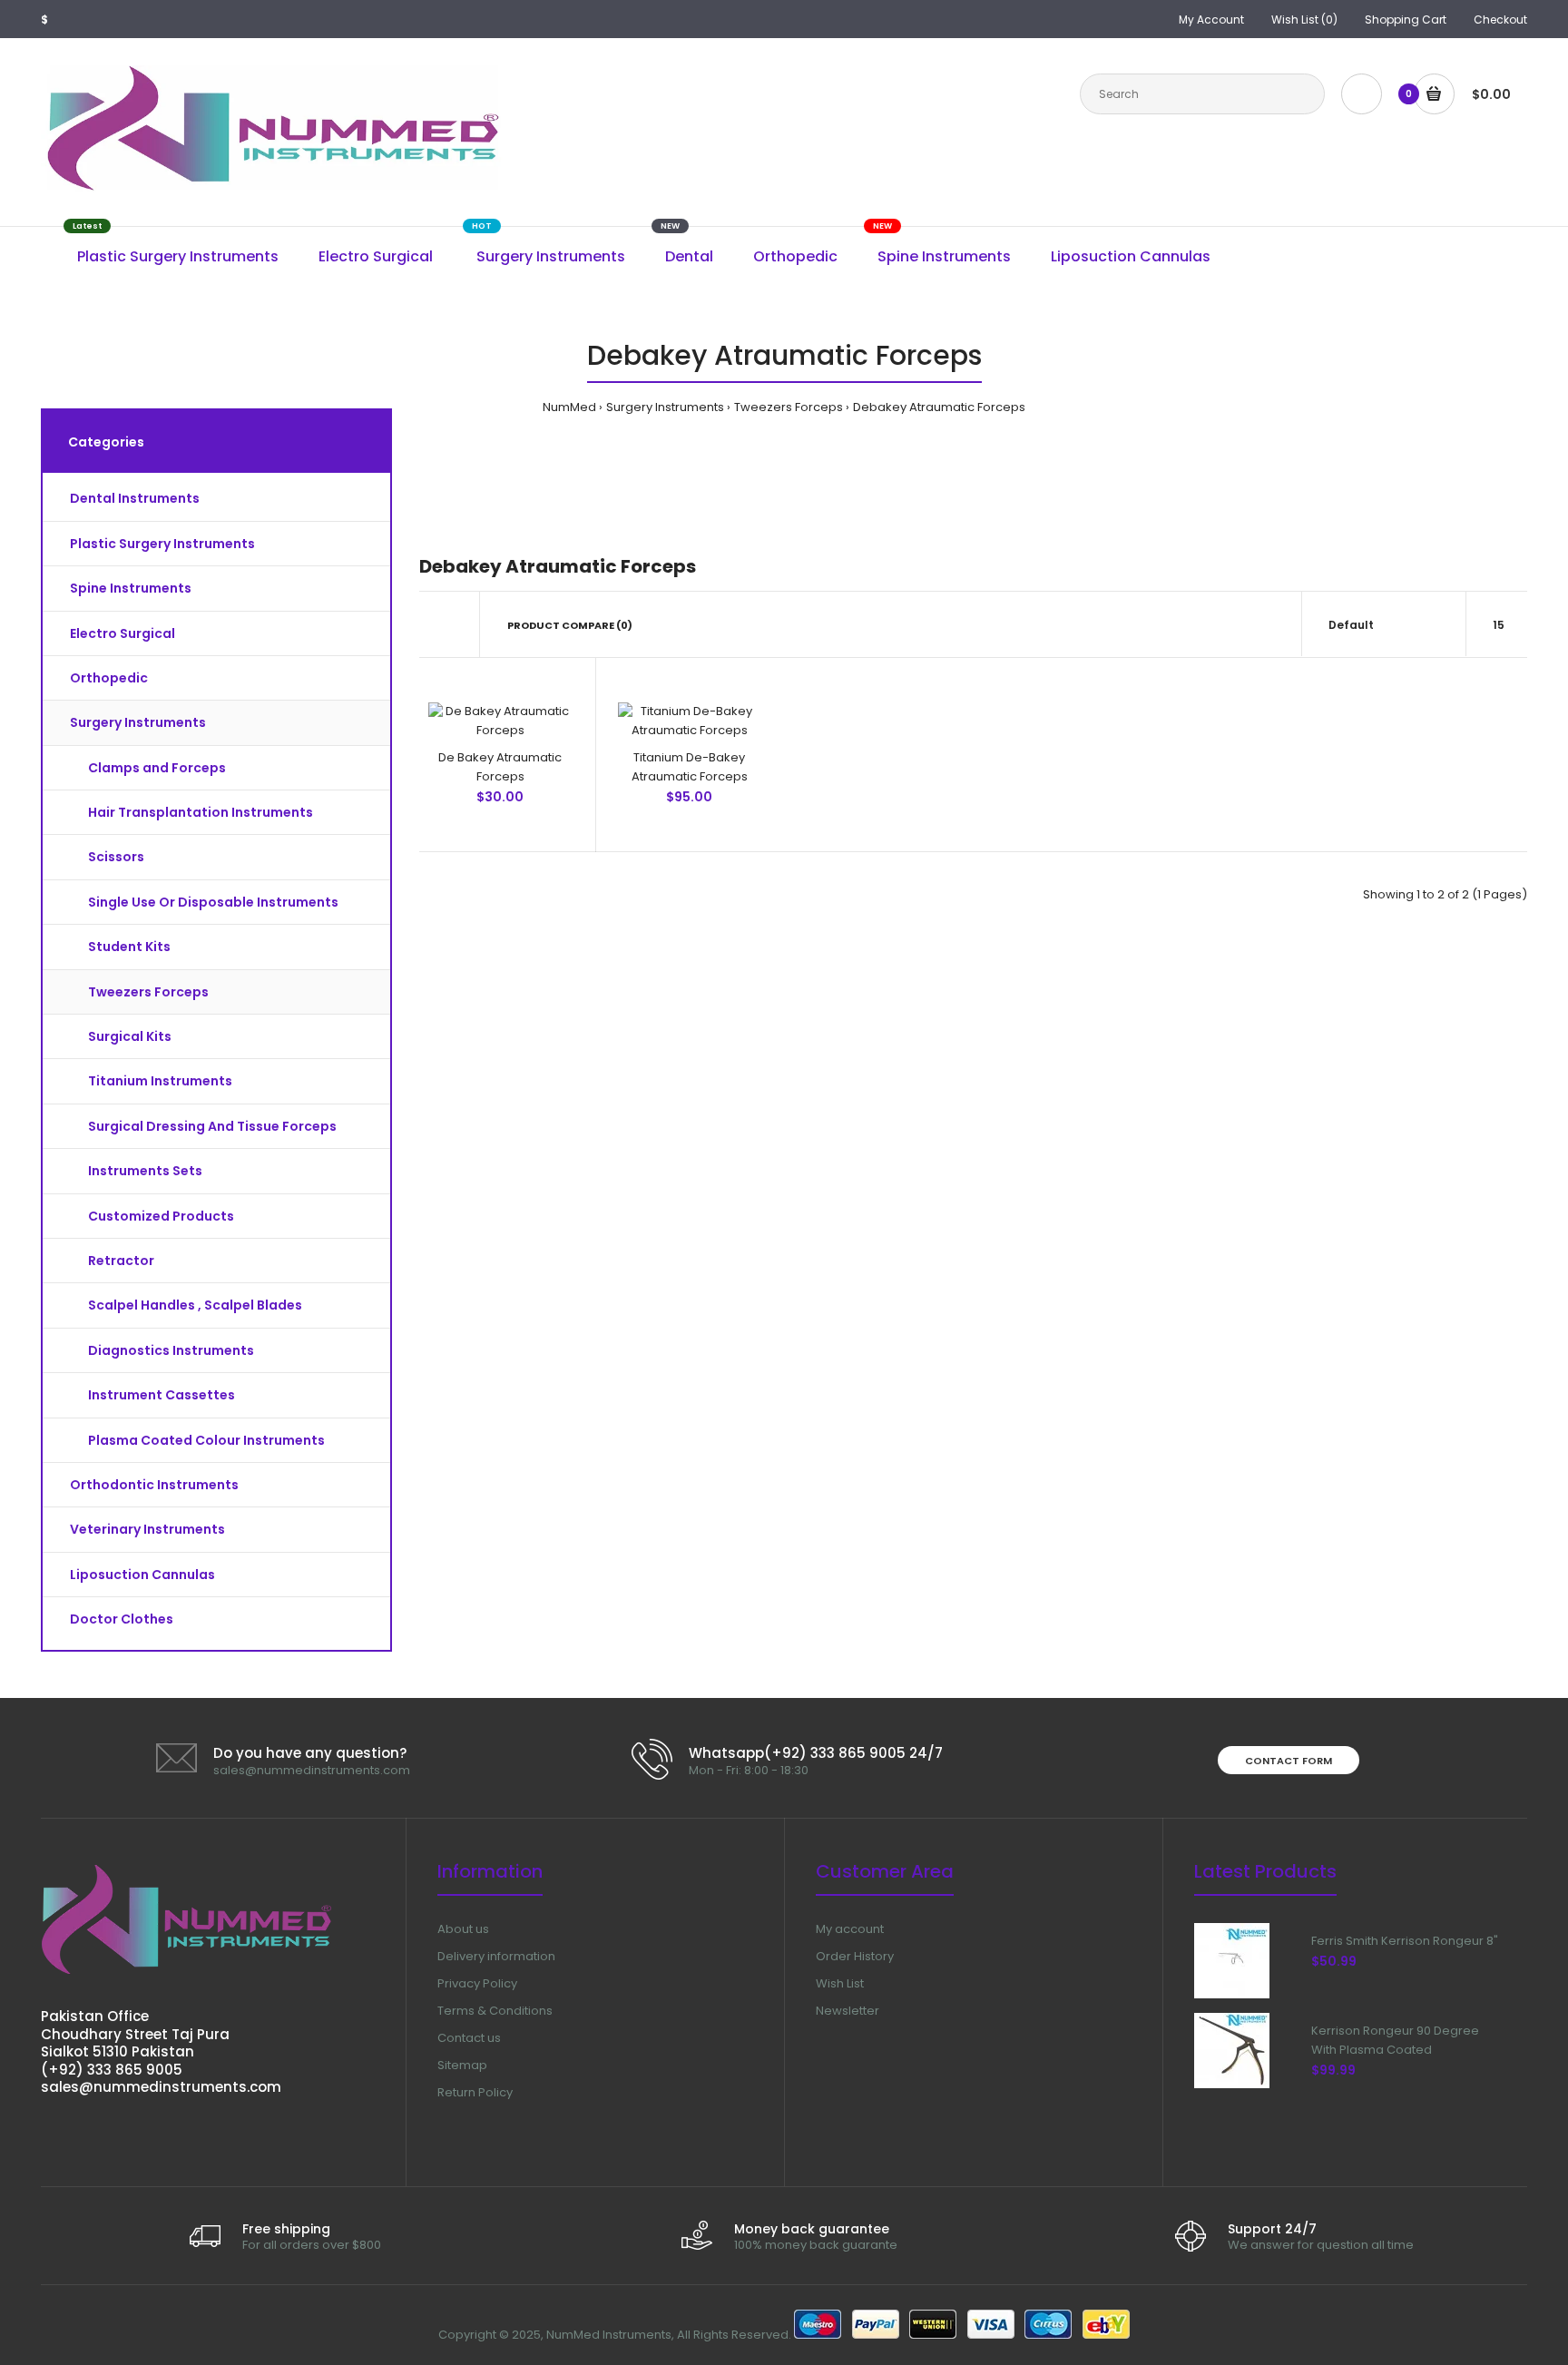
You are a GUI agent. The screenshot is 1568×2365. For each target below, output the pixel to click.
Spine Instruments (131, 588)
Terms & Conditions (495, 2011)
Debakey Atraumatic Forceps (939, 407)
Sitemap (462, 2065)
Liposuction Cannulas (142, 1575)
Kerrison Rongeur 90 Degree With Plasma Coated (1395, 2040)
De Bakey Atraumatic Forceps (500, 767)
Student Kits (129, 947)
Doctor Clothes (122, 1619)
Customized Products (161, 1216)
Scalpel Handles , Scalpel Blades (195, 1305)
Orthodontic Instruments (154, 1485)
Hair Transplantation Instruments (201, 812)
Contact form (1289, 1761)
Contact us (469, 2038)
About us (463, 1929)
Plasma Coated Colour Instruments (206, 1440)
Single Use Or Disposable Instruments (213, 902)
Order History (855, 1956)
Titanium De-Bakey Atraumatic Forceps (690, 767)
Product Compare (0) (570, 625)
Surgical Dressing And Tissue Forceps (212, 1126)
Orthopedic (109, 678)
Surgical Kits (130, 1036)
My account (850, 1929)
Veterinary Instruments (147, 1529)
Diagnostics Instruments (171, 1350)
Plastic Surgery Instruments (162, 544)
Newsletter (848, 2011)
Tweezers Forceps (789, 407)
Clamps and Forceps (157, 768)
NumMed (569, 407)
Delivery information (496, 1956)
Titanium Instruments (160, 1081)
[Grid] (424, 625)
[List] (450, 625)
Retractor (121, 1261)
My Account (1211, 20)
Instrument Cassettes (162, 1395)
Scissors (116, 857)
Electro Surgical (122, 633)
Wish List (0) (1304, 20)
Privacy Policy (477, 1983)
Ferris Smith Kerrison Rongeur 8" (1405, 1941)
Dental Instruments (135, 498)
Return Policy (475, 2092)
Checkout (1500, 20)
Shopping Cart (1406, 20)
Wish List (840, 1983)
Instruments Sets (145, 1171)
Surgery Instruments (665, 407)
